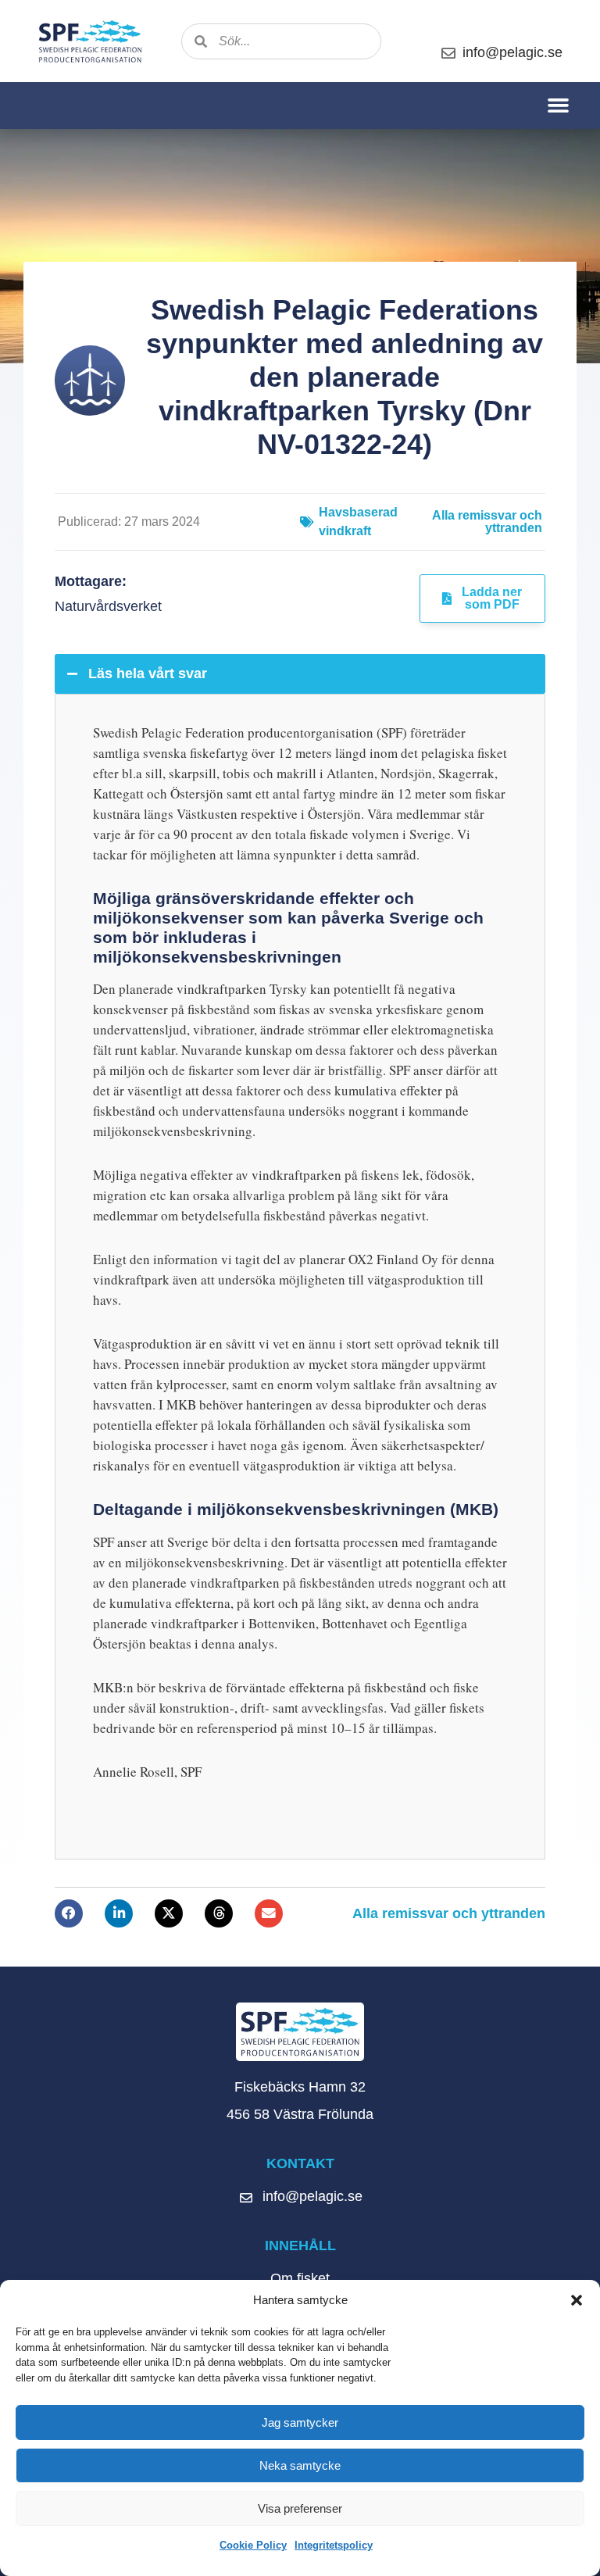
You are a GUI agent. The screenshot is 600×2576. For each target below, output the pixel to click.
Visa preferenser (300, 2508)
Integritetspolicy (334, 2545)
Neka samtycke (300, 2465)
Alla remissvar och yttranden (487, 522)
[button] (577, 2300)
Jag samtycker (300, 2422)
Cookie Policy (253, 2545)
